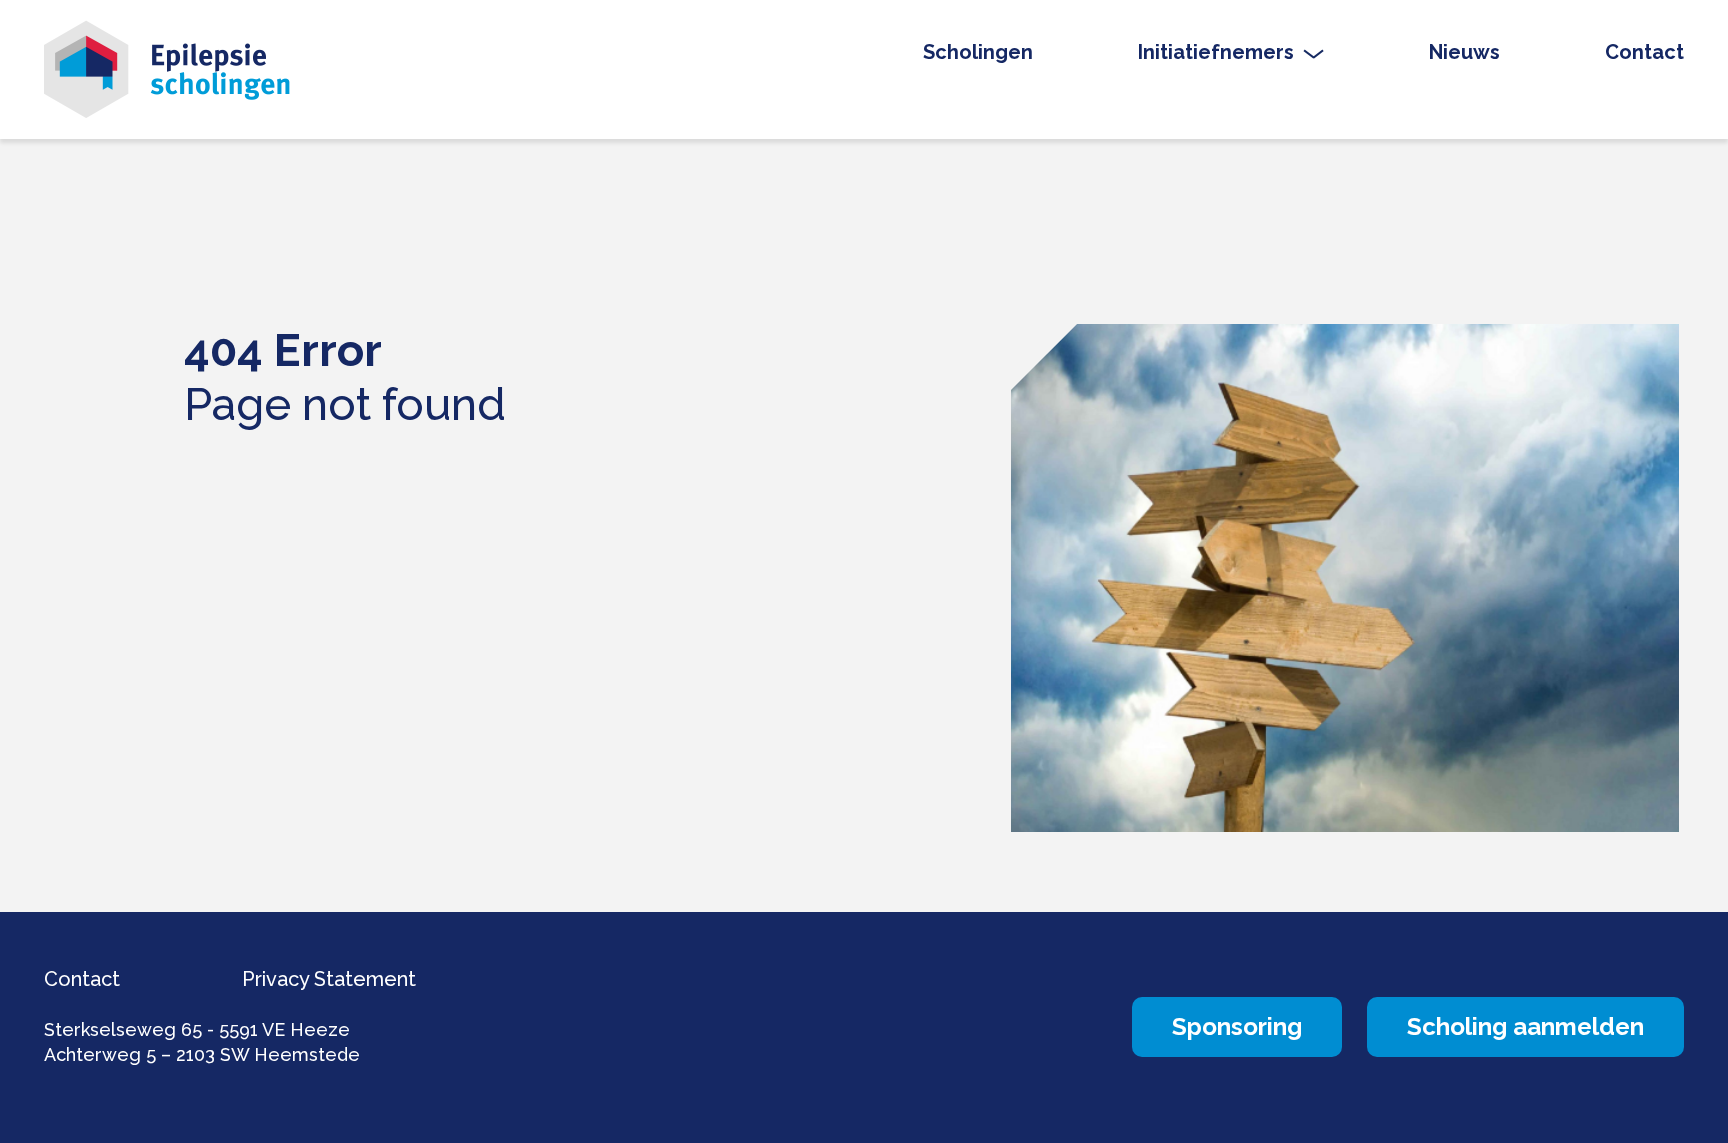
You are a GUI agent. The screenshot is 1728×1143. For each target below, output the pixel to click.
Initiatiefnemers (1216, 52)
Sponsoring (1237, 1026)
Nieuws (1464, 52)
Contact (1644, 52)
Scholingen (978, 52)
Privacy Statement (329, 979)
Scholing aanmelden (1525, 1026)
